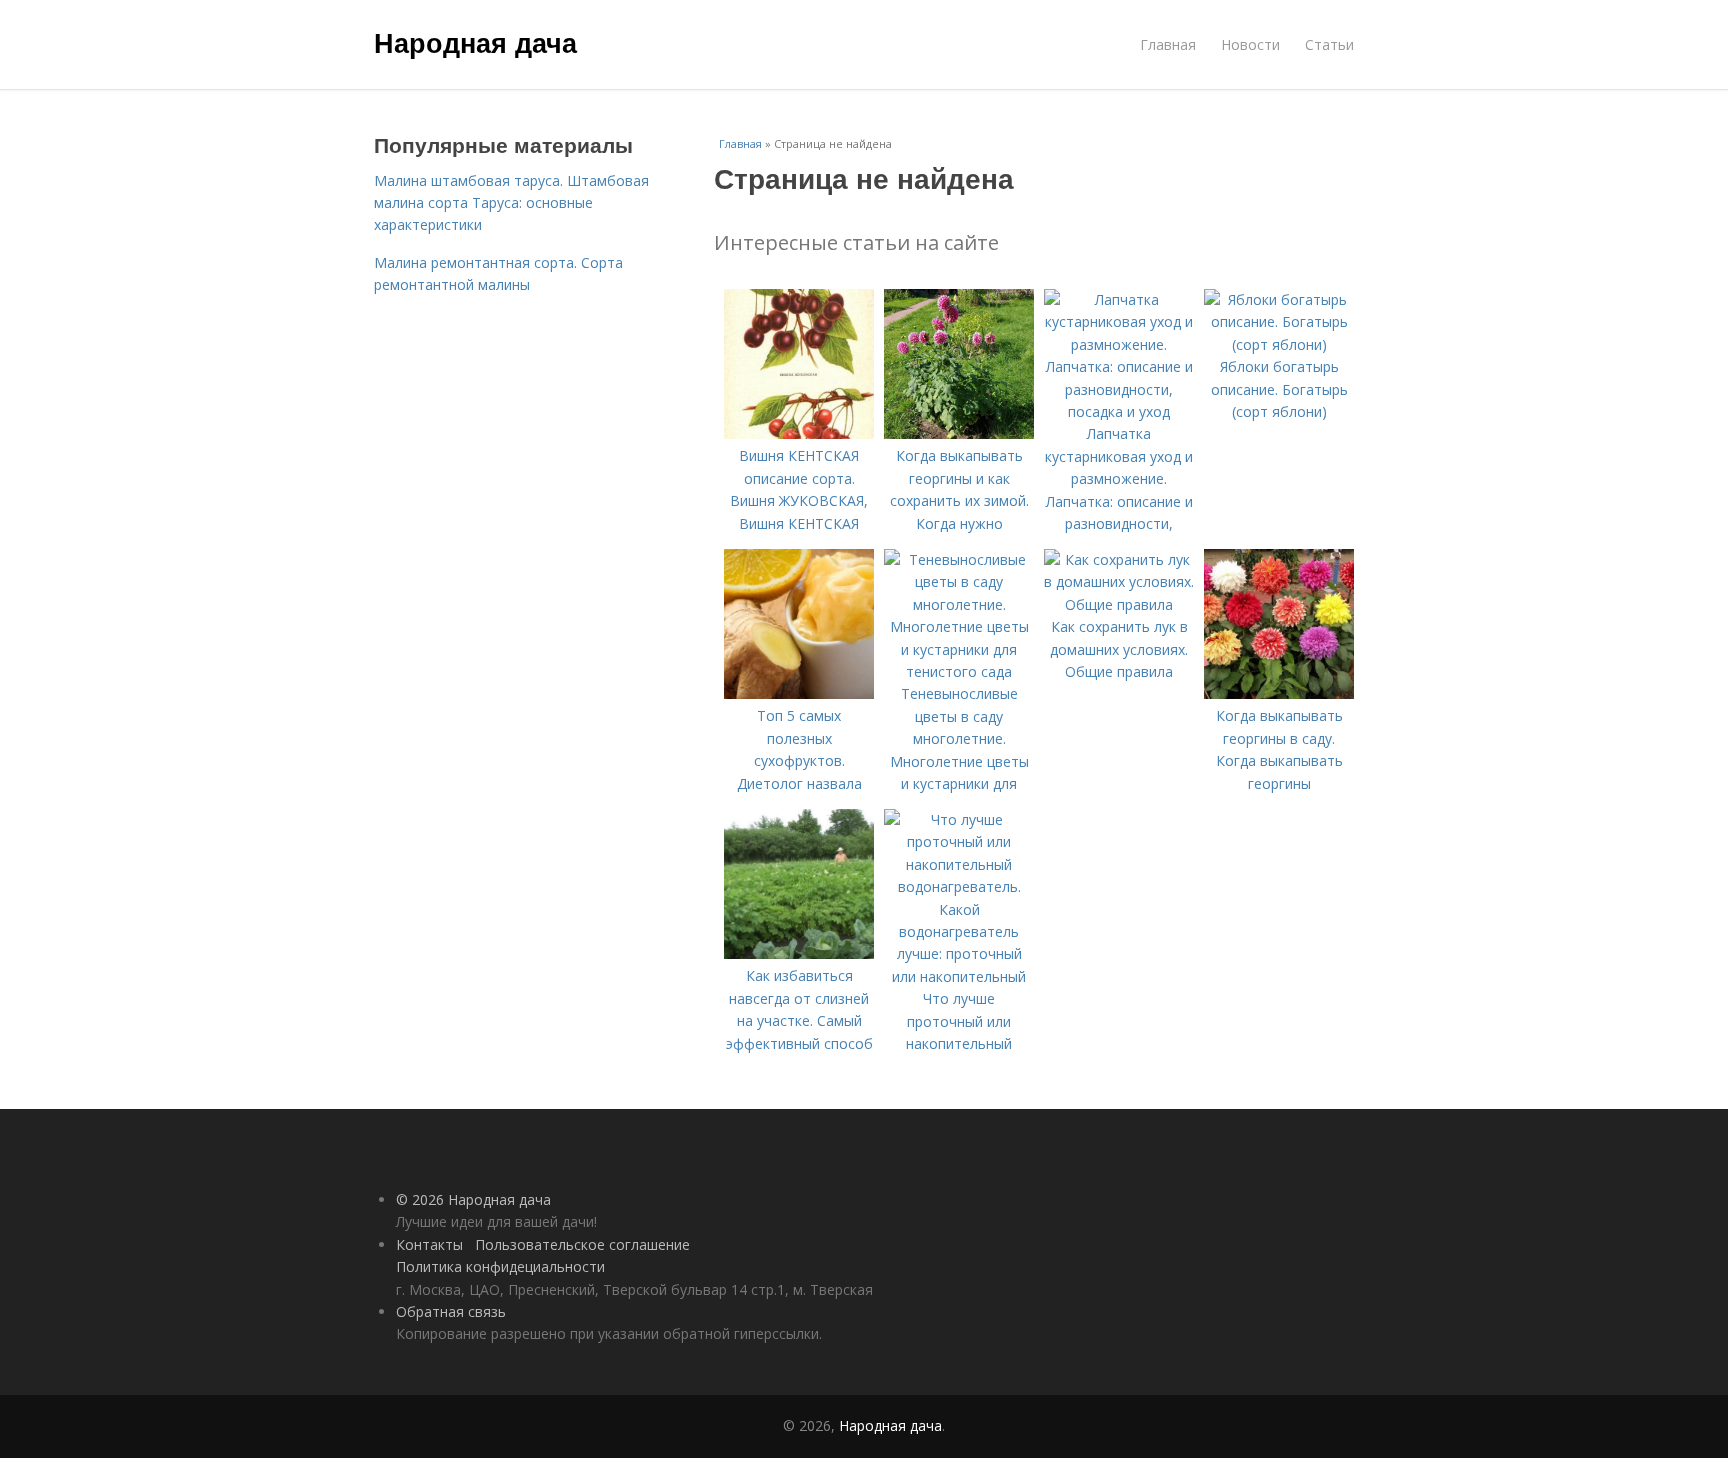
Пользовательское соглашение (582, 1244)
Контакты (429, 1244)
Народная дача (475, 42)
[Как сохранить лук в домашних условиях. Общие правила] (1119, 604)
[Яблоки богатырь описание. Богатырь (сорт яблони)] (1279, 344)
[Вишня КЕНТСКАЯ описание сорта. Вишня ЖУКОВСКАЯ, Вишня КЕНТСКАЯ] (799, 433)
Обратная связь (451, 1311)
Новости (1250, 44)
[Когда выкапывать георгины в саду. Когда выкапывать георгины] (1279, 693)
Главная (1168, 44)
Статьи (1329, 44)
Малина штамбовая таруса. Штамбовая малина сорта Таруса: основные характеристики (511, 203)
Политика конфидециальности (500, 1266)
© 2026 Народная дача (473, 1199)
